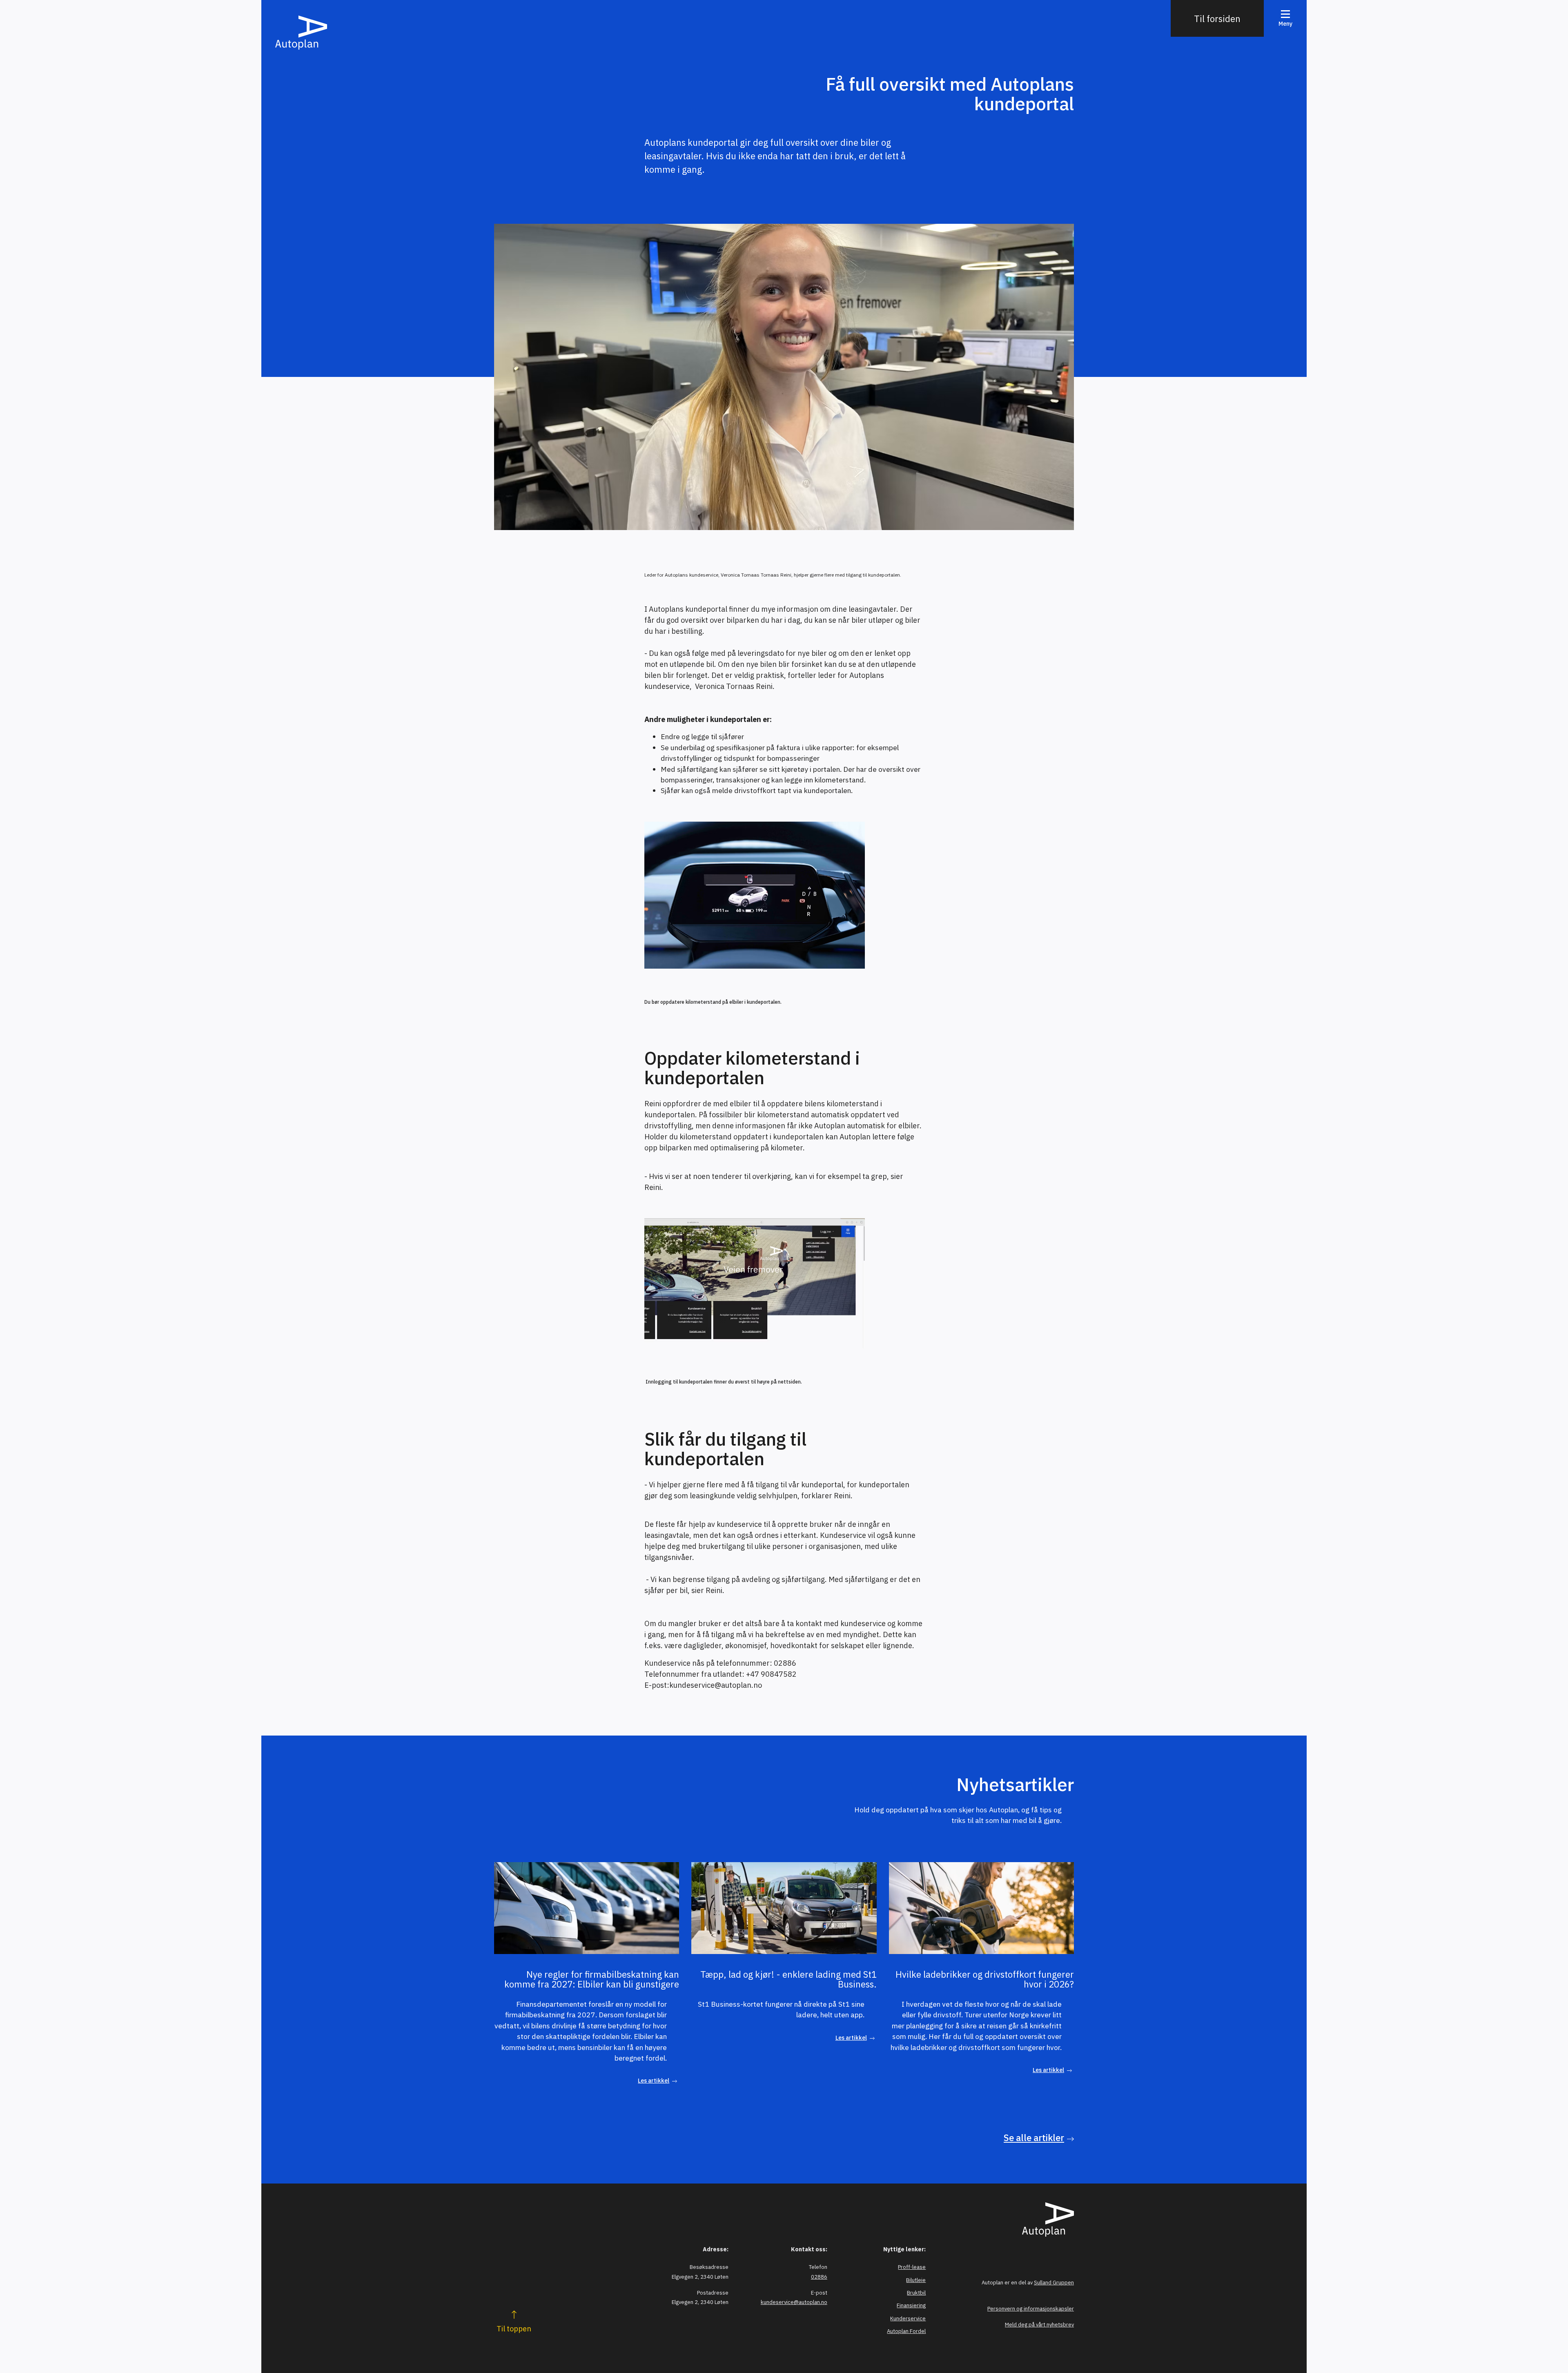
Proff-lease (912, 2267)
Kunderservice (908, 2318)
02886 (819, 2277)
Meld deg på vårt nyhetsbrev (1039, 2325)
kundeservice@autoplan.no (794, 2302)
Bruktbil (916, 2293)
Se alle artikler (1034, 2138)
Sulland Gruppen (1054, 2283)
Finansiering (911, 2305)
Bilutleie (916, 2280)
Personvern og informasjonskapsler (1031, 2309)
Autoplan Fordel (906, 2331)
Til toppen (514, 2329)
